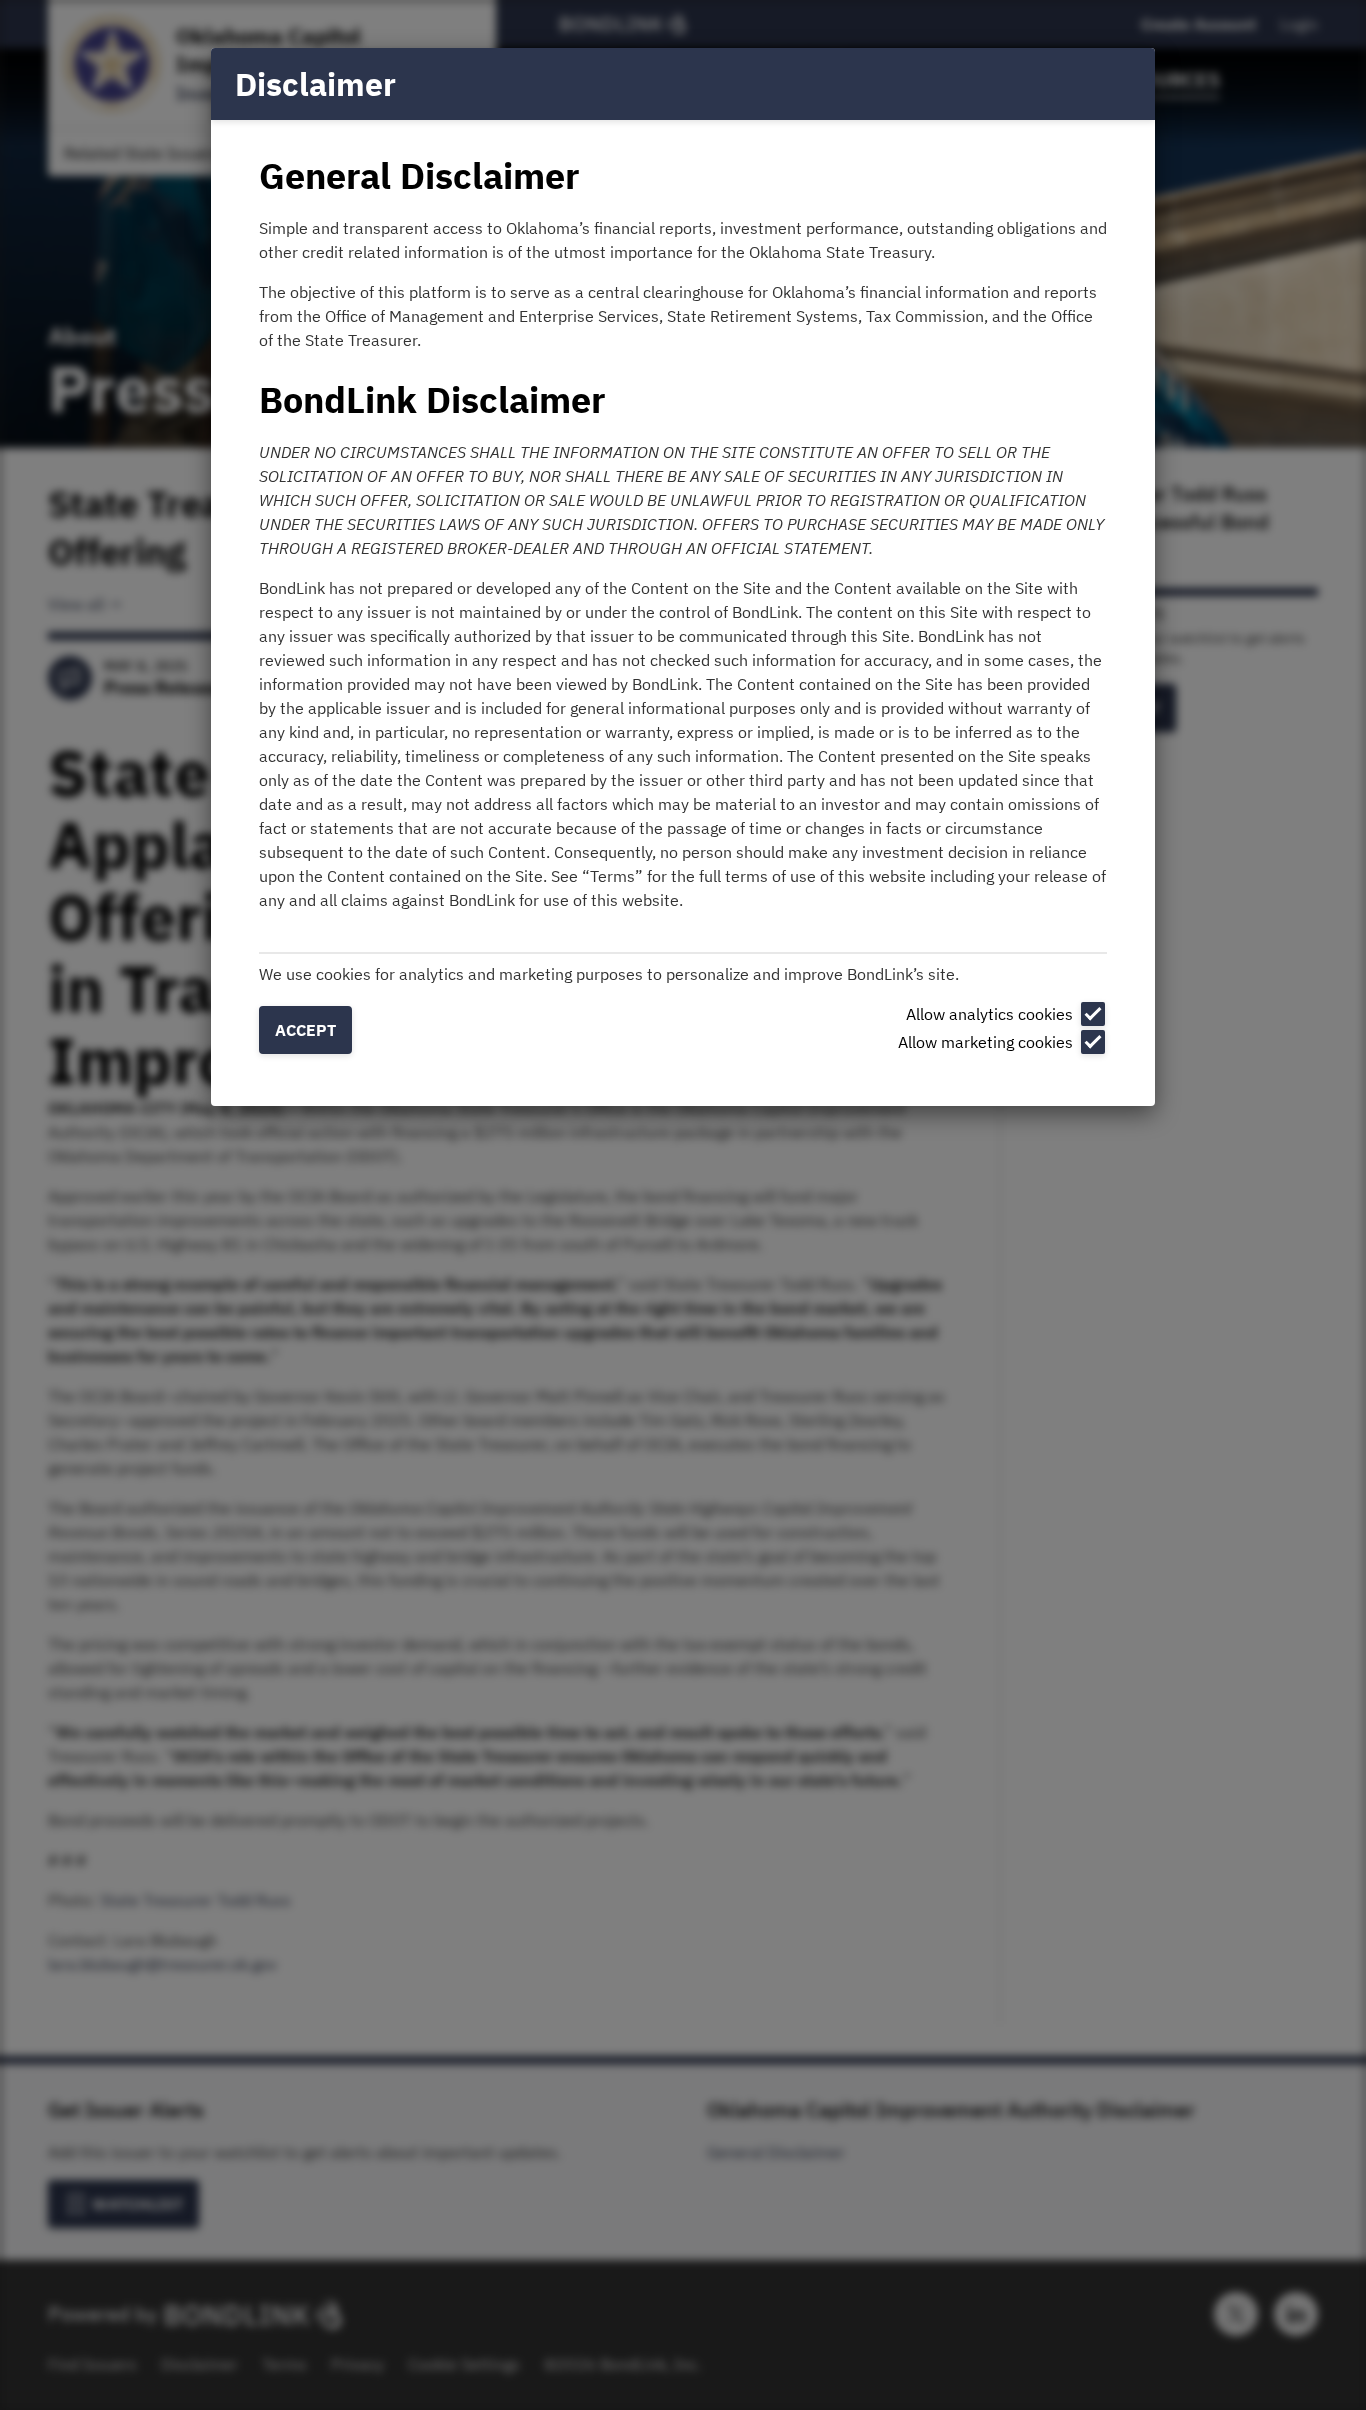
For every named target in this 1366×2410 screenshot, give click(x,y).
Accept (305, 1030)
